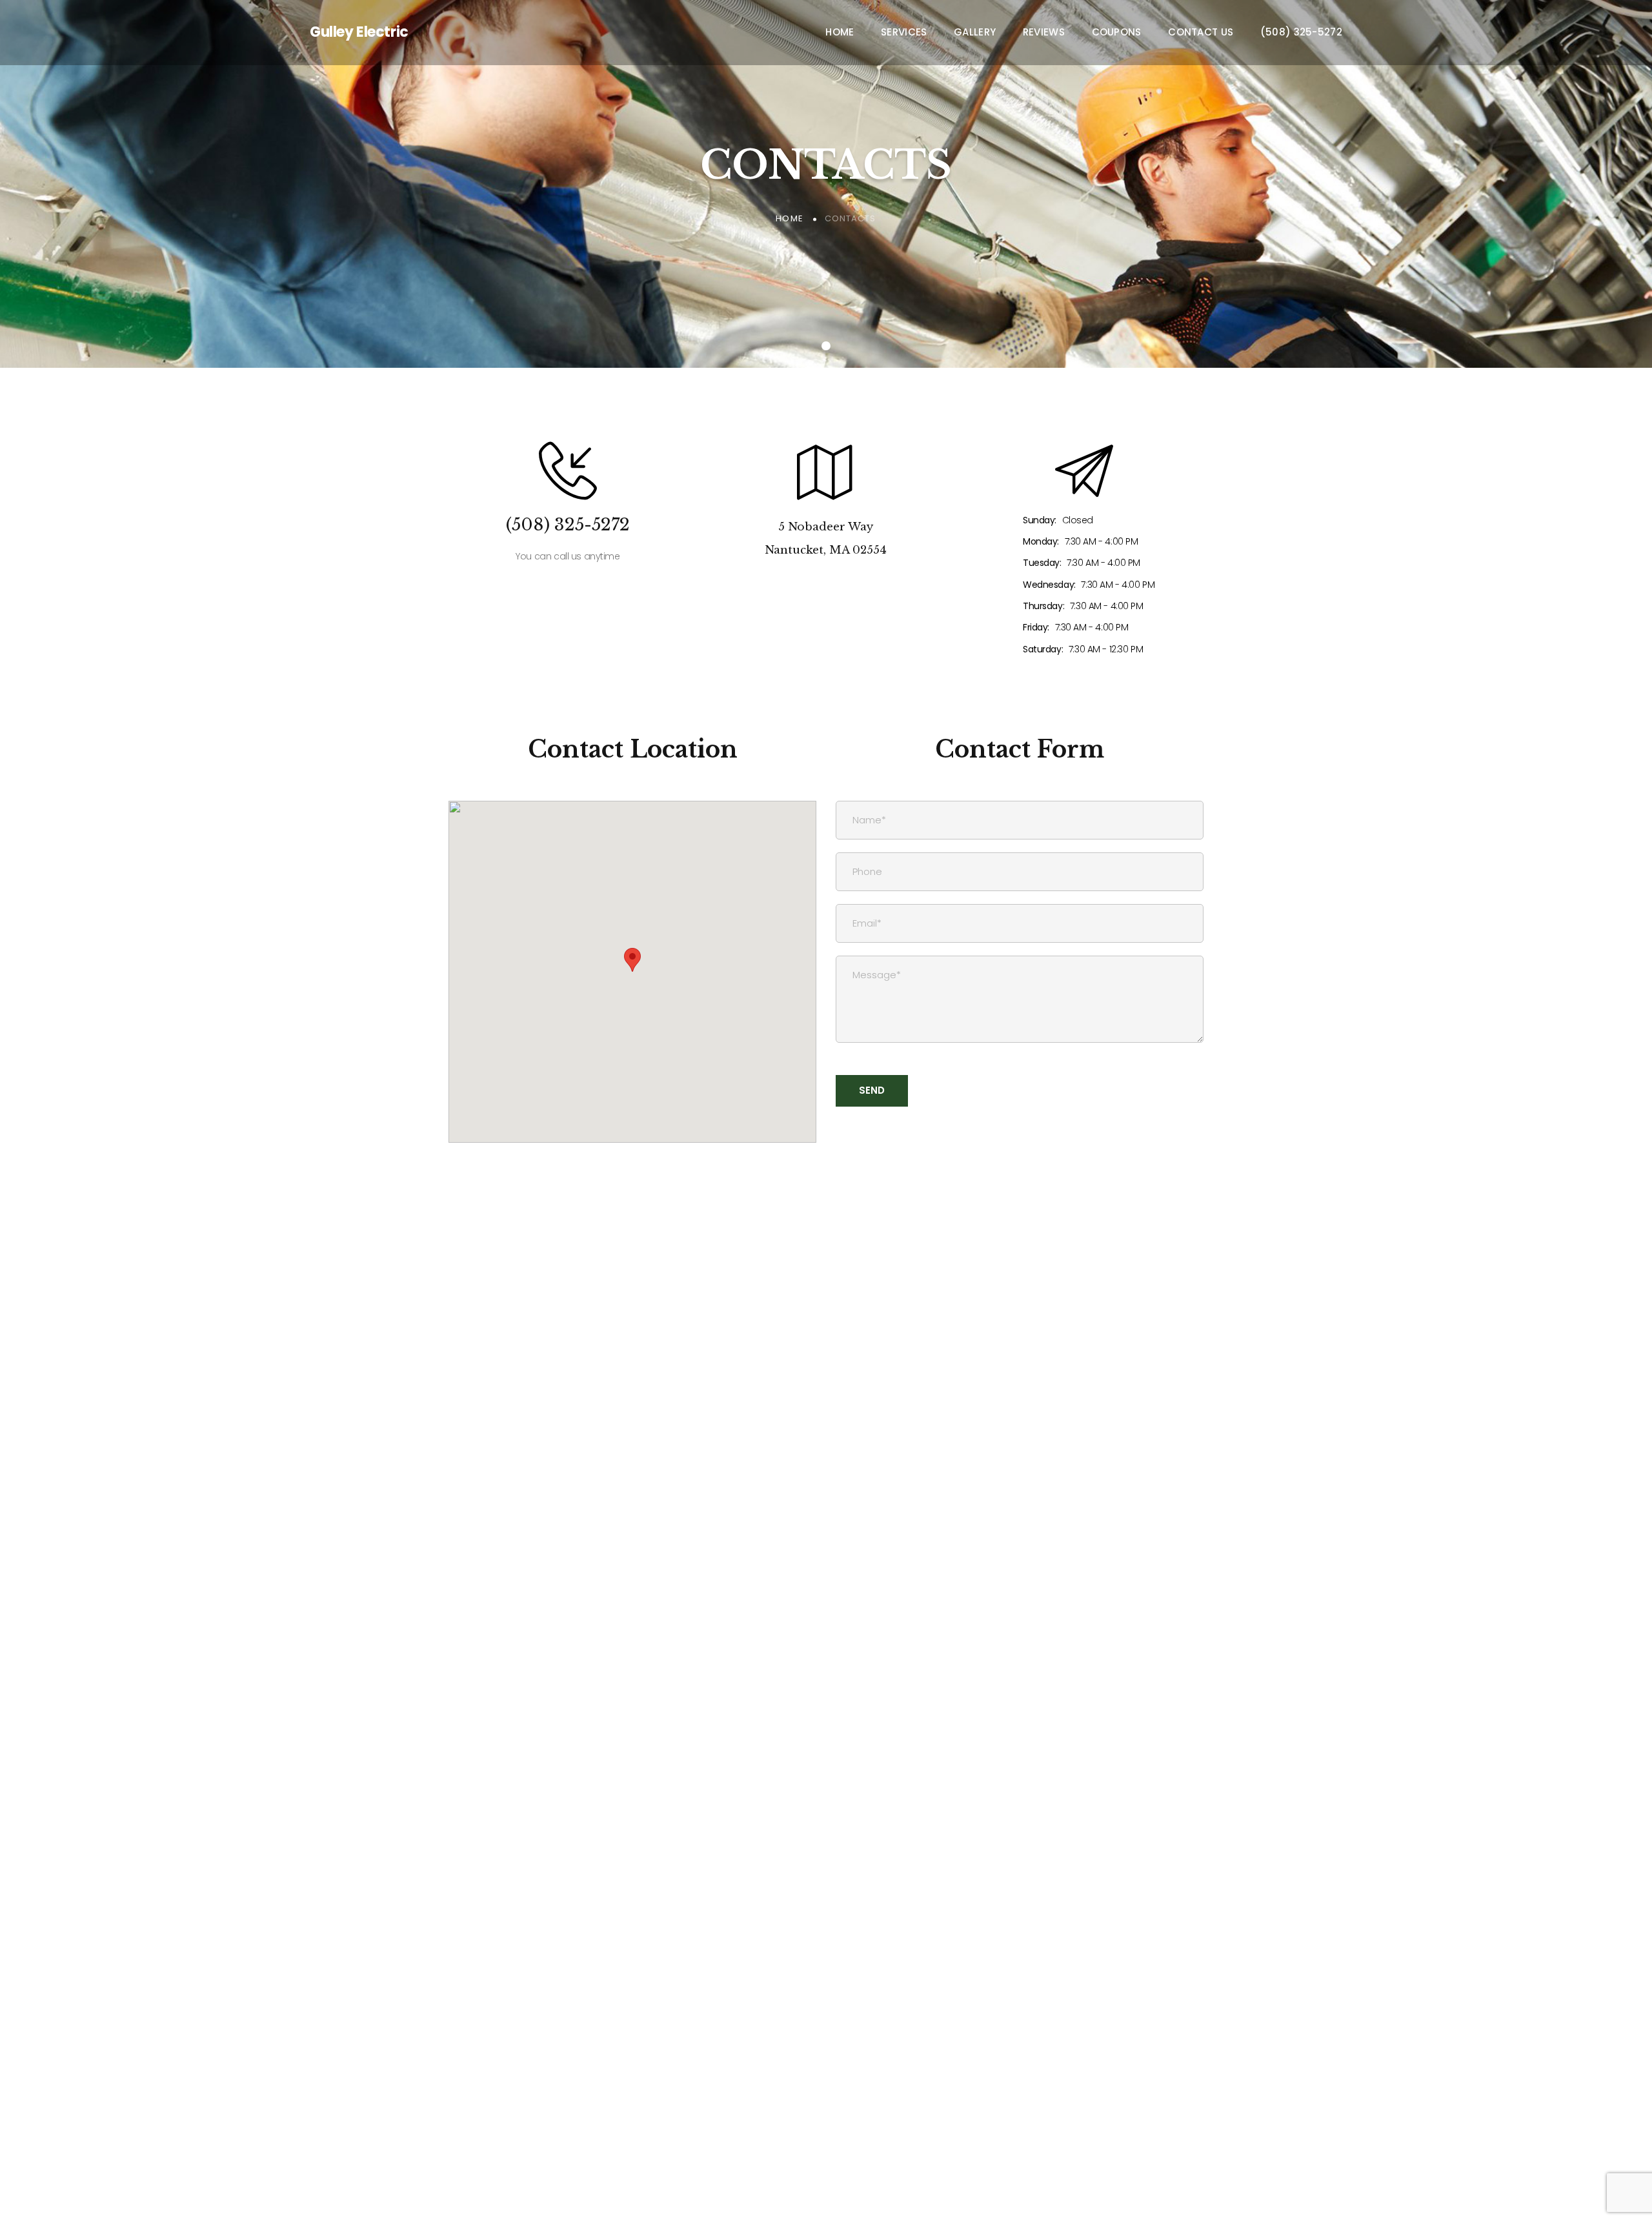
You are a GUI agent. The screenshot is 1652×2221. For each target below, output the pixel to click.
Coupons (1117, 32)
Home (840, 32)
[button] (632, 960)
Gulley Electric (359, 32)
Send (872, 1090)
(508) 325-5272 (1301, 32)
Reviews (1044, 32)
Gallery (975, 32)
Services (904, 32)
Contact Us (1201, 32)
